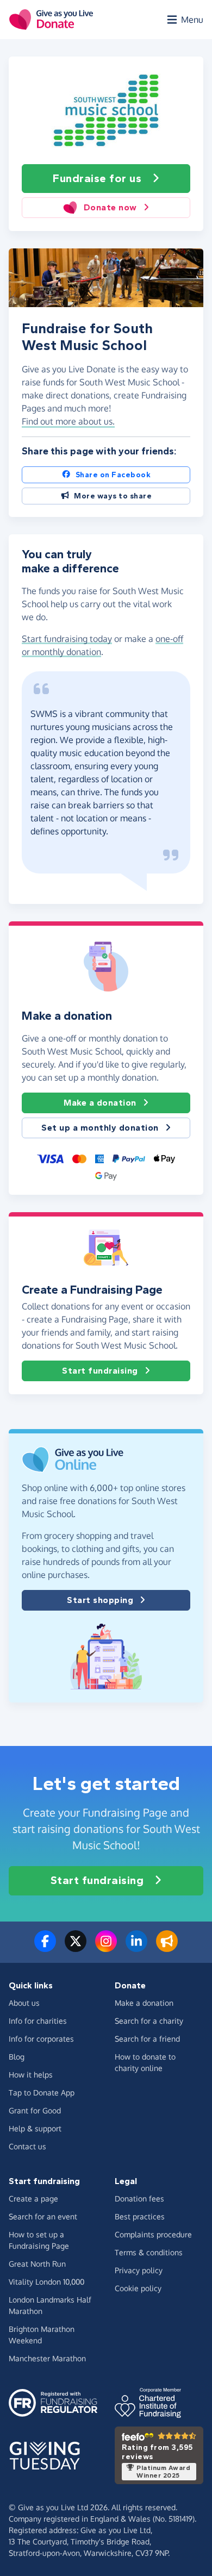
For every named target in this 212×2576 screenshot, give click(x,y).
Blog (17, 2057)
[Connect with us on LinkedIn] (136, 1948)
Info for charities (38, 2021)
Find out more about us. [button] (68, 421)
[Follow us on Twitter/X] (76, 1948)
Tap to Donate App (42, 2092)
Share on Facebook (113, 475)
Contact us (27, 2146)
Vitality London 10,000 (46, 2282)
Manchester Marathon (47, 2358)
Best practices (140, 2216)
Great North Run (37, 2264)
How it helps (31, 2075)
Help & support (35, 2128)
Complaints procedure (153, 2234)
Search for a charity (149, 2021)
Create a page (33, 2198)
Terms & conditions (149, 2252)
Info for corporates (41, 2039)
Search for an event (43, 2216)
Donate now (110, 207)
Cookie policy (138, 2288)
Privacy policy (139, 2270)
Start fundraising (100, 1371)
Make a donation (100, 1103)
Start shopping (100, 1600)
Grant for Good (35, 2110)
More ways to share (113, 496)
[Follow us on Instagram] (106, 1948)
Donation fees (139, 2198)
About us (24, 2003)
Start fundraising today (67, 639)
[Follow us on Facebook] (45, 1948)
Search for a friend (147, 2039)
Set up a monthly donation (100, 1128)
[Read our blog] (167, 1948)
